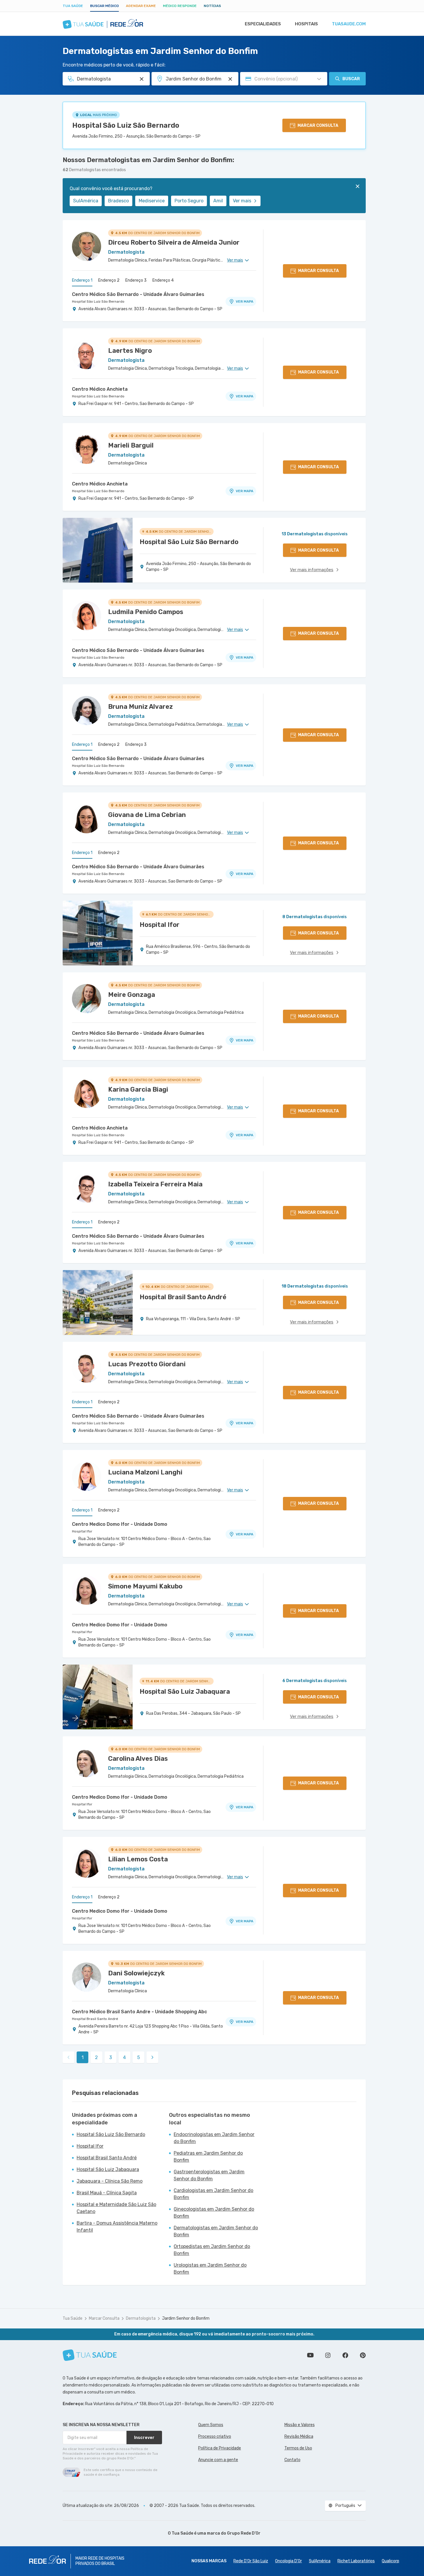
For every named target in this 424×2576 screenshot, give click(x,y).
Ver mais (242, 201)
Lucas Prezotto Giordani (147, 1364)
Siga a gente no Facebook (345, 2355)
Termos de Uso (298, 2448)
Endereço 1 (82, 280)
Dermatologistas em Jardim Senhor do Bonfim (216, 2231)
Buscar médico (104, 6)
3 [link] (111, 2057)
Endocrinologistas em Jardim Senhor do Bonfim (214, 2138)
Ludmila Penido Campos (146, 612)
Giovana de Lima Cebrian (147, 815)
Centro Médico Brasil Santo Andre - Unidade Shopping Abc (139, 2012)
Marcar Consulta (104, 2318)
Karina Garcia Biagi (138, 1089)
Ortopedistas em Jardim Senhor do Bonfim (212, 2250)
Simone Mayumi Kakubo (145, 1586)
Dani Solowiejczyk (136, 1973)
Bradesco (118, 201)
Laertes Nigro (130, 351)
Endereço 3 (136, 280)
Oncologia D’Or (288, 2561)
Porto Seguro (189, 201)
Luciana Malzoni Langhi (145, 1472)
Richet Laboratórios (356, 2561)
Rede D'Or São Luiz (251, 2561)
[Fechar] (358, 186)
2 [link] (96, 2057)
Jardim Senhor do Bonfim (186, 2318)
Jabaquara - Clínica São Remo (110, 2181)
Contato (292, 2460)
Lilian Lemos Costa (138, 1859)
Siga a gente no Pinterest (363, 2355)
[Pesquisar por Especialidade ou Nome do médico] (142, 79)
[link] (152, 2057)
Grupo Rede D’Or (244, 2533)
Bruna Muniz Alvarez (140, 707)
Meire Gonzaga (132, 995)
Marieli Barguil (131, 445)
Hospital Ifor (82, 1531)
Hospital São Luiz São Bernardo (126, 125)
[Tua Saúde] (90, 2355)
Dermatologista (141, 2318)
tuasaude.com (349, 24)
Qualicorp (390, 2561)
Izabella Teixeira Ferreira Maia (155, 1184)
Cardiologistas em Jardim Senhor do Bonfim (213, 2194)
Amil (218, 201)
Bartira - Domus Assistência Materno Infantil (117, 2227)
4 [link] (124, 2057)
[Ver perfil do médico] (87, 246)
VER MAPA (244, 301)
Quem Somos (211, 2425)
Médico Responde (180, 6)
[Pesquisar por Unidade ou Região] (230, 79)
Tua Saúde (73, 6)
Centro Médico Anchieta (100, 389)
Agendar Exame (141, 6)
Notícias (212, 6)
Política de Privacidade (220, 2448)
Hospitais (306, 24)
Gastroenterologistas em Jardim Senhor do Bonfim (209, 2175)
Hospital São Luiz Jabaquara (108, 2169)
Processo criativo (215, 2436)
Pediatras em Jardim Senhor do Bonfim (208, 2157)
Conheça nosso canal (310, 2355)
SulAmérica (86, 201)
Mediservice (152, 201)
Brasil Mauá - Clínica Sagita (107, 2193)
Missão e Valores (300, 2425)
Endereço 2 (109, 280)
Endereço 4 (163, 280)
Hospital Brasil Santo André (95, 2019)
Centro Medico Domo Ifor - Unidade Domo (120, 1524)
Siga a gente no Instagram (328, 2355)
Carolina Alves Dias (138, 1759)
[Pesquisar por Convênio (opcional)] (319, 79)
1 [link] (83, 2057)
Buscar (351, 79)
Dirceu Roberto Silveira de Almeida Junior (174, 242)
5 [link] (139, 2057)
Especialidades (263, 24)
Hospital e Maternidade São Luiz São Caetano (116, 2208)
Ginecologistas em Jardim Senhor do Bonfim (214, 2213)
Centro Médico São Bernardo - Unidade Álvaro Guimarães (138, 294)
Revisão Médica (299, 2436)
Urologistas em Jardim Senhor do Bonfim (210, 2269)
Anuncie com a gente (218, 2460)
